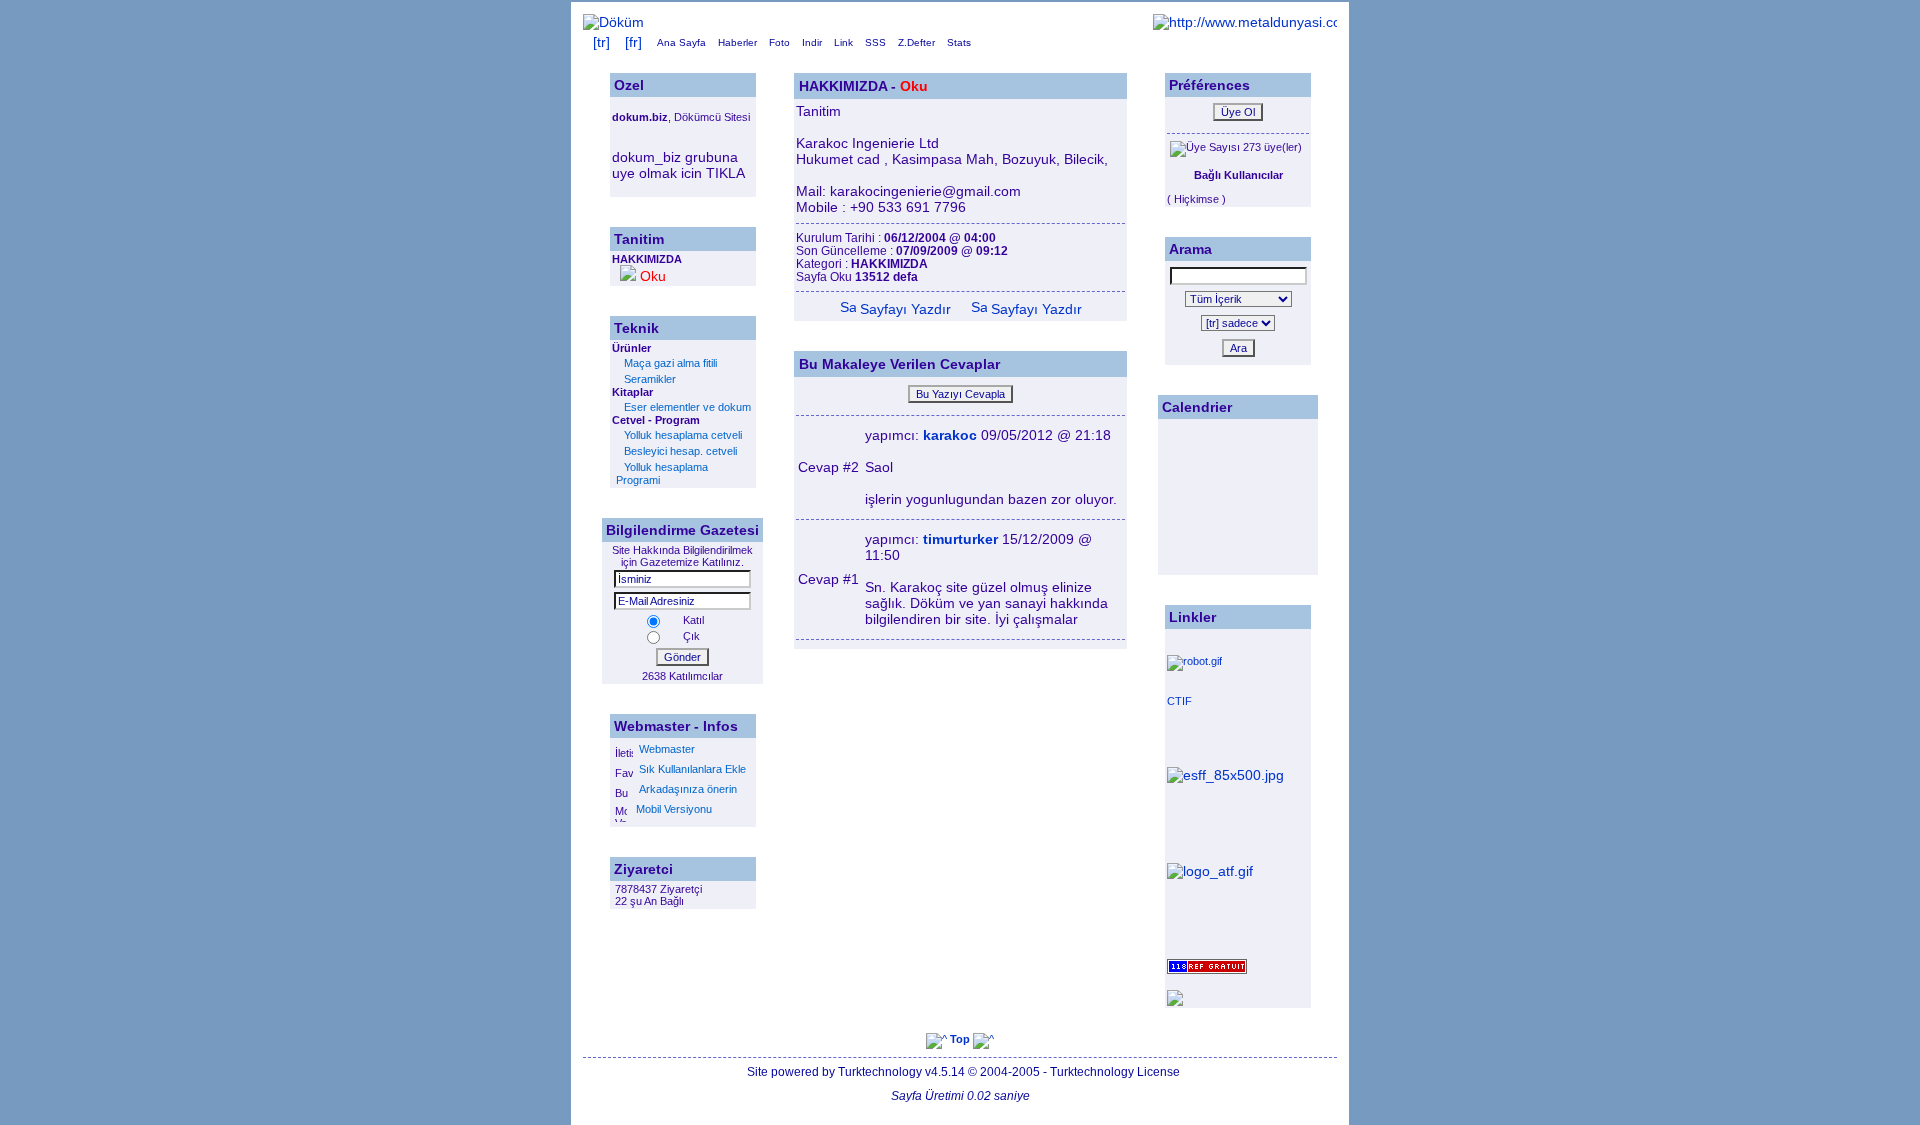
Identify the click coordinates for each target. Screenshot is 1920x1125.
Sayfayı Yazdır (903, 309)
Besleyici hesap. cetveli (680, 451)
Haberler (737, 42)
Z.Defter (916, 42)
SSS (875, 42)
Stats (959, 42)
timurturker (960, 539)
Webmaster (665, 749)
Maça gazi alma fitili (670, 363)
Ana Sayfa (681, 42)
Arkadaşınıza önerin (685, 789)
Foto (779, 42)
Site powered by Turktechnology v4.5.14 (857, 1072)
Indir (812, 42)
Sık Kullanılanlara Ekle (689, 769)
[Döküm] (613, 22)
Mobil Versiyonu (669, 809)
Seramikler (650, 379)
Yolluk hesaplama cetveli (683, 435)
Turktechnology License (1115, 1072)
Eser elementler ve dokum (687, 407)
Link (843, 42)
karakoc (950, 435)
